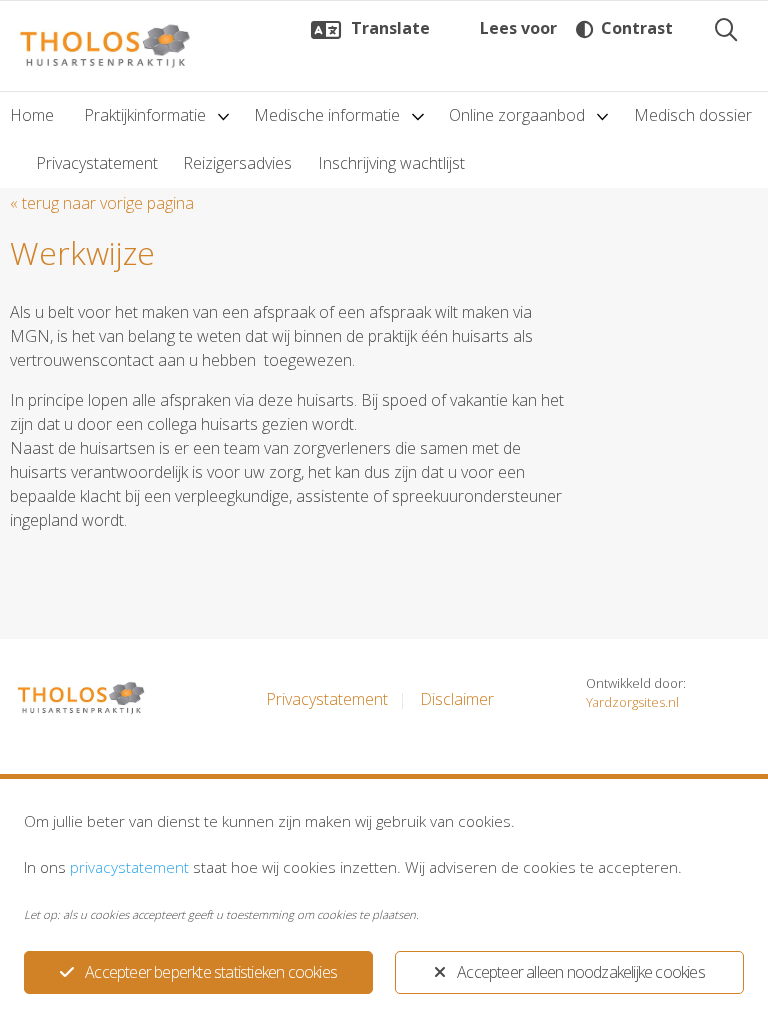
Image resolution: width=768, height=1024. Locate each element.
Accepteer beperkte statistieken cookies (211, 972)
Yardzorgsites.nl (632, 702)
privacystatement (129, 867)
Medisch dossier (693, 115)
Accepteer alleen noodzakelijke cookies (581, 972)
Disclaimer (457, 699)
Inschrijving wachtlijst (391, 163)
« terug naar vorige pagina (102, 203)
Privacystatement (97, 163)
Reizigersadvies (237, 163)
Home (32, 115)
